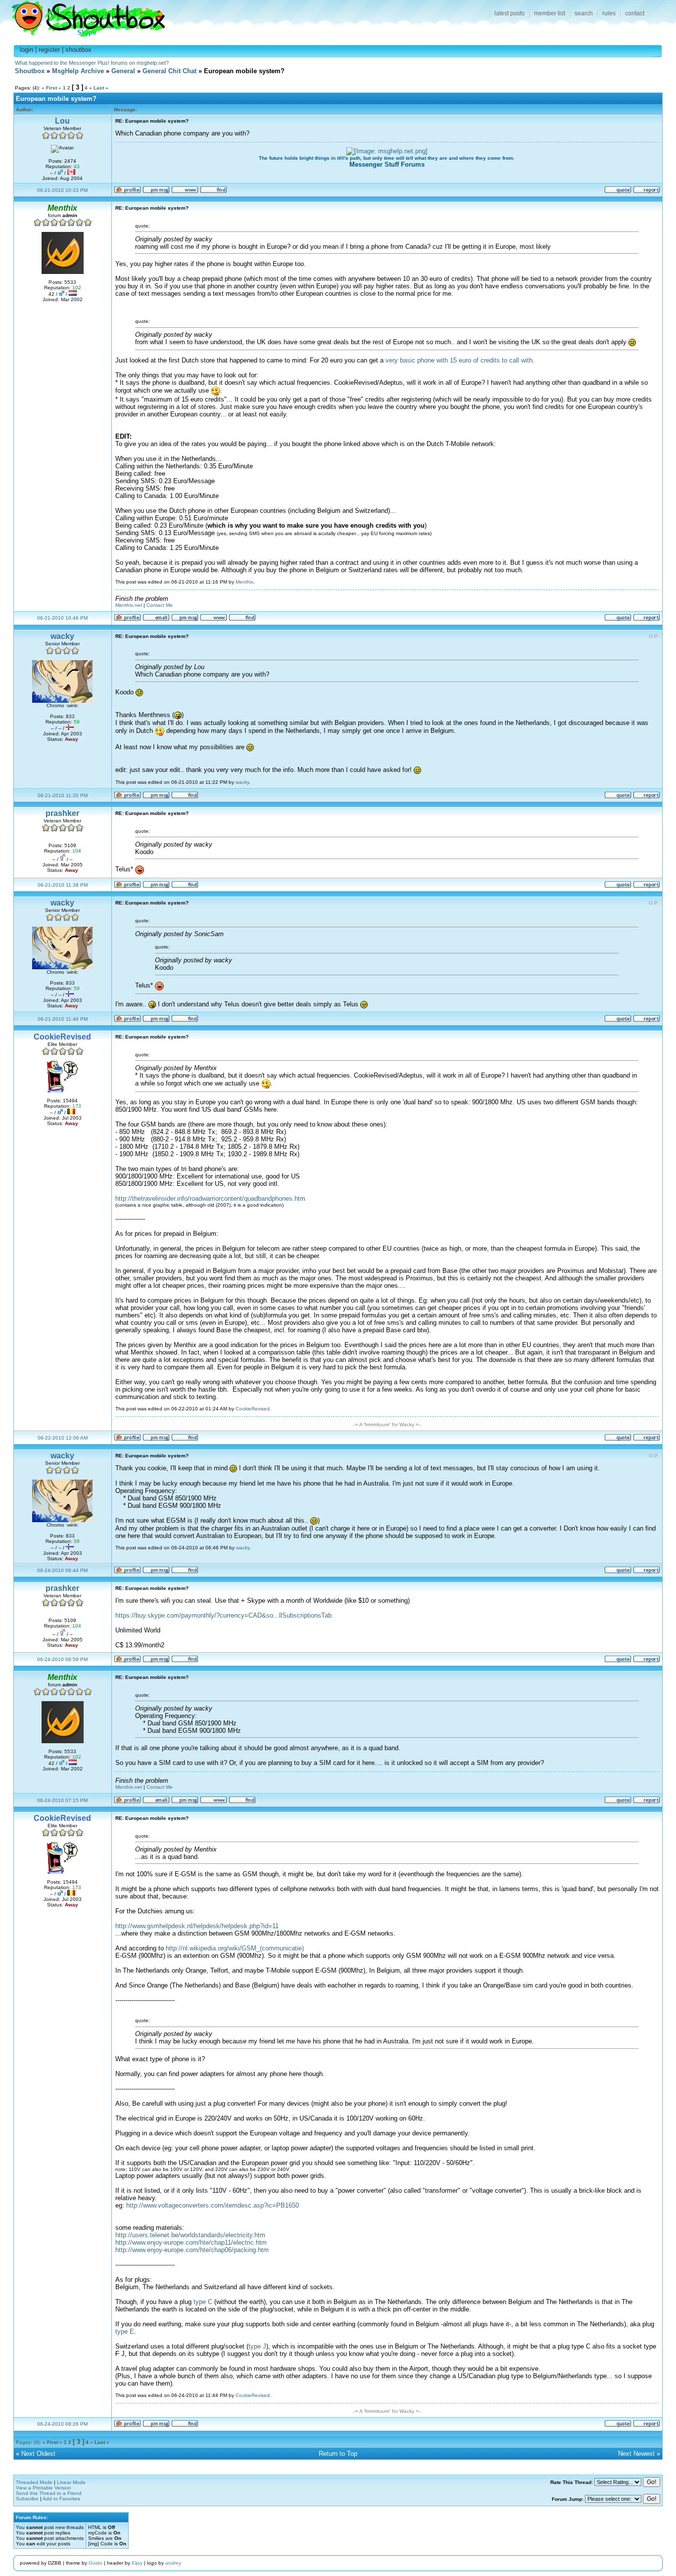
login (26, 50)
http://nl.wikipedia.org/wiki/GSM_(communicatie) (235, 1948)
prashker (62, 813)
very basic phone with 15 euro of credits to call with (459, 360)
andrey (173, 2563)
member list (550, 13)
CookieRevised (253, 1409)
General (123, 71)
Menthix (244, 582)
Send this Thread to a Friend (49, 2493)
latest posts (509, 13)
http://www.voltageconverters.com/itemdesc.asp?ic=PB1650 (213, 2205)
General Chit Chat (169, 71)
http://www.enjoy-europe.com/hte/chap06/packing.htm (192, 2250)
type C (203, 2302)
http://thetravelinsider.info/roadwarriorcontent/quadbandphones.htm (210, 1198)
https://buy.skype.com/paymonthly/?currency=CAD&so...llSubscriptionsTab (223, 1615)
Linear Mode (71, 2482)
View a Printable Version (44, 2488)
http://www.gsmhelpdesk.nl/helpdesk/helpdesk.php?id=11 (197, 1926)
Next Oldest (38, 2454)
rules (609, 13)
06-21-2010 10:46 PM (62, 618)
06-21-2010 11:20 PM (63, 795)
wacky (62, 636)
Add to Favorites (61, 2499)
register (49, 50)
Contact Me (160, 605)
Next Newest (636, 2454)
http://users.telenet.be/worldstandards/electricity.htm (190, 2235)
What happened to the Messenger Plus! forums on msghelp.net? (92, 63)
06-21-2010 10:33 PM (62, 190)
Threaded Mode (34, 2482)
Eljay (137, 2563)
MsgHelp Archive (78, 71)
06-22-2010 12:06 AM (63, 1438)
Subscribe (27, 2499)
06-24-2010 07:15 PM (62, 1800)
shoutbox (78, 50)
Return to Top (338, 2454)
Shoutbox (82, 16)
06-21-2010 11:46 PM (63, 1019)
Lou (62, 121)
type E (125, 2331)
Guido (96, 2563)
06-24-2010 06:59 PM (62, 1659)
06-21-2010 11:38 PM (63, 885)
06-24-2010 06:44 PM (62, 1570)
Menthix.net (129, 605)
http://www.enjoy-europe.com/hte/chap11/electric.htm (191, 2242)
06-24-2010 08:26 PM (62, 2424)
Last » (101, 88)
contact (635, 13)
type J (257, 2346)
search (584, 13)
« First (49, 88)
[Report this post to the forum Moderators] (647, 192)
